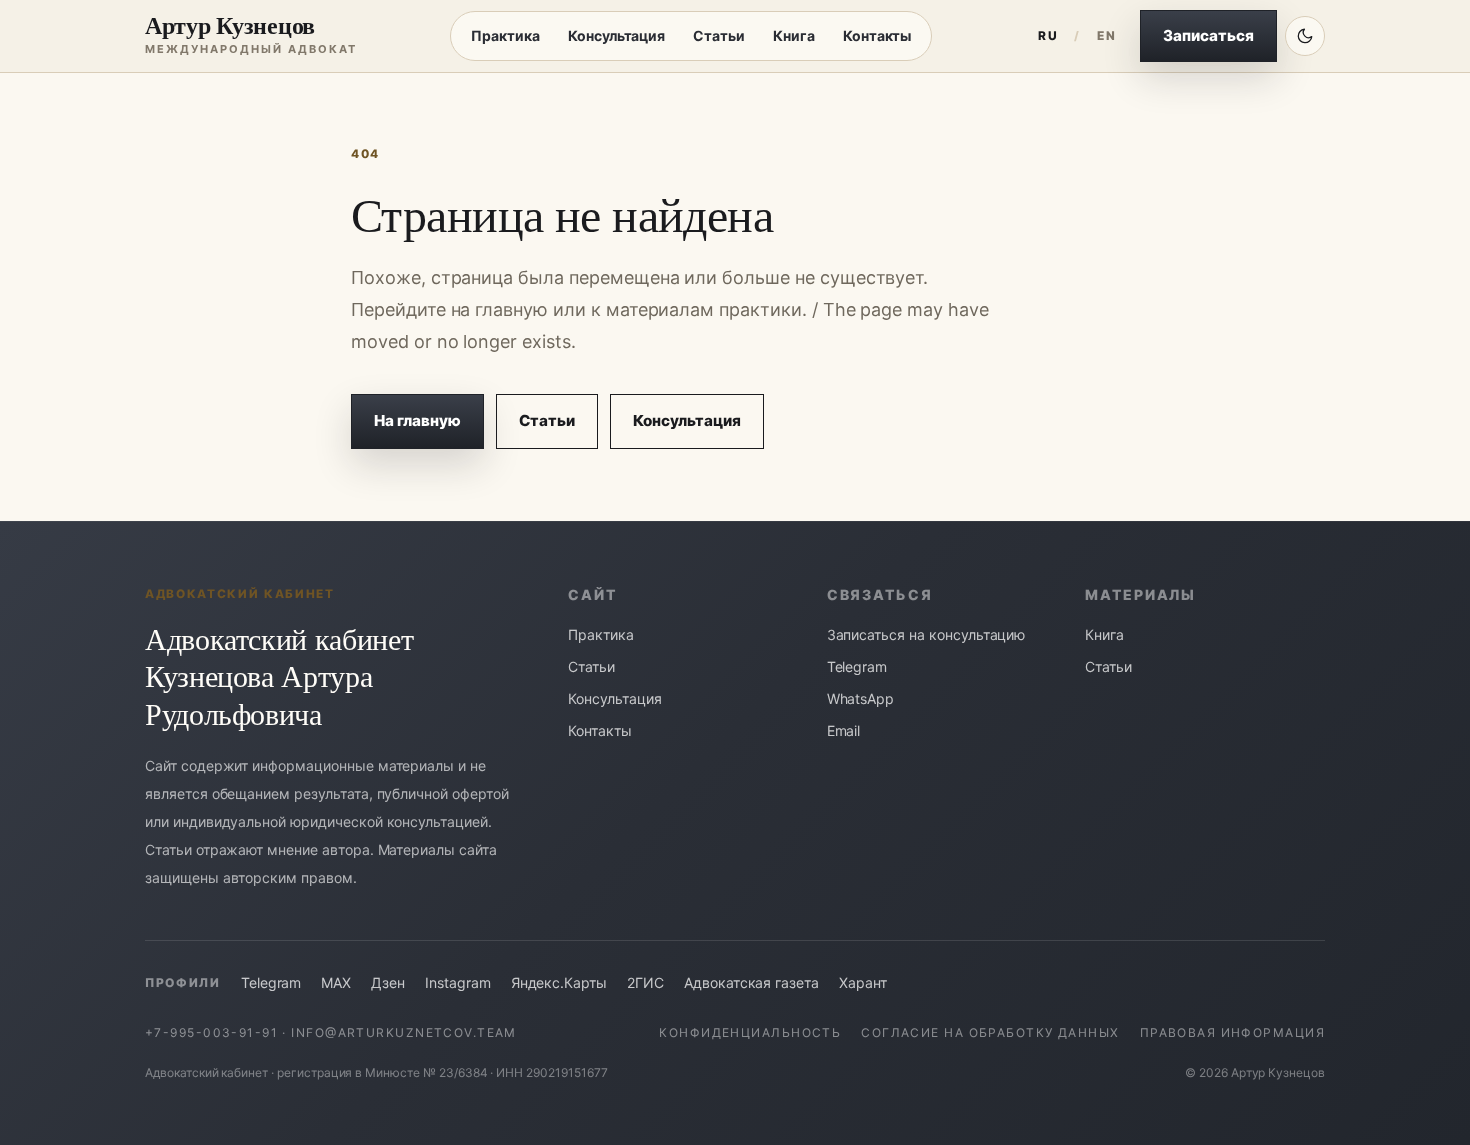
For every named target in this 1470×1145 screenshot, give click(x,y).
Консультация (616, 35)
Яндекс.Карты (559, 982)
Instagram (458, 982)
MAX (336, 982)
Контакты (877, 35)
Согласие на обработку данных (990, 1032)
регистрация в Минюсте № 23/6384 (382, 1072)
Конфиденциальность (750, 1032)
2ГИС (645, 982)
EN (1106, 35)
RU (1048, 35)
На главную (417, 420)
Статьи (719, 35)
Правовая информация (1232, 1032)
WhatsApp (861, 698)
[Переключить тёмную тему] (1305, 36)
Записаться (1208, 35)
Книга (794, 35)
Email (844, 730)
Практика (505, 35)
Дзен (388, 982)
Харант (863, 982)
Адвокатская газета (751, 982)
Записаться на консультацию (926, 634)
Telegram (857, 666)
